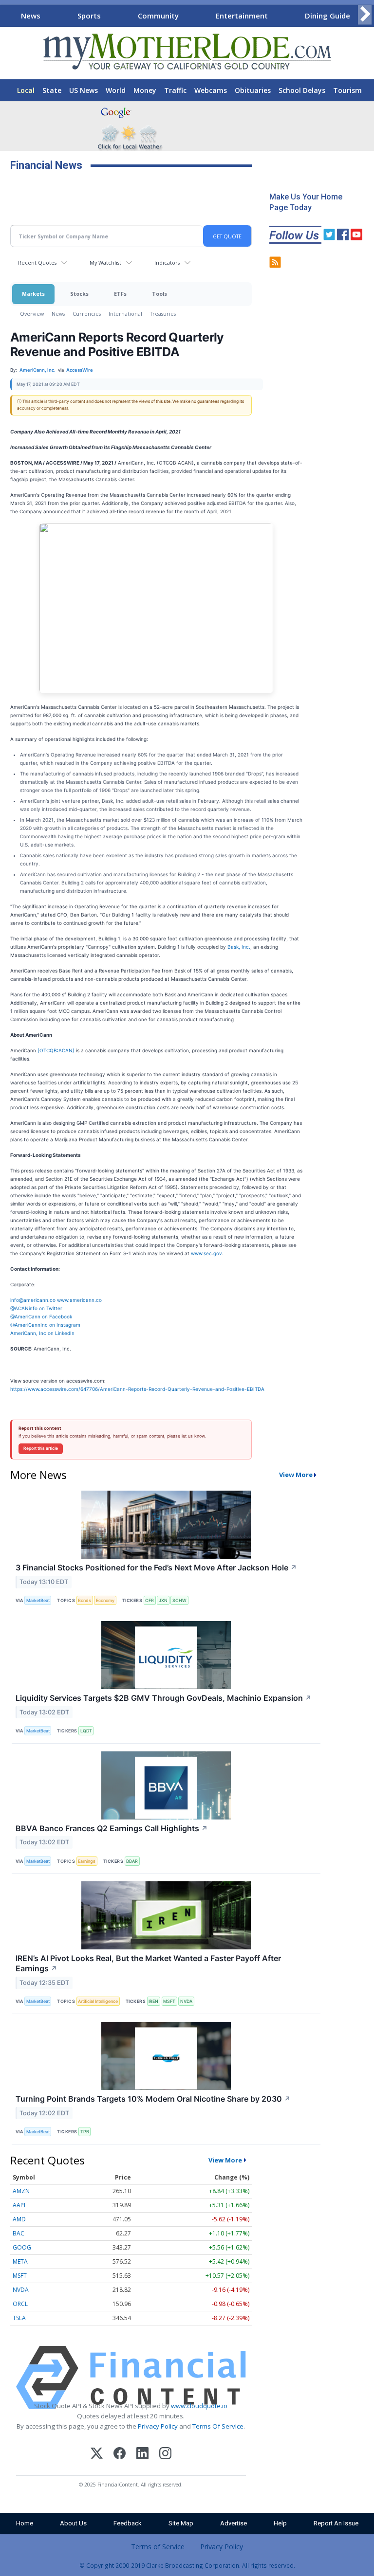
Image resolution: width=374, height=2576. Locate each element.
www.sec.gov (206, 1253)
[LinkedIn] (142, 2455)
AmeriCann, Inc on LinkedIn (42, 1333)
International (125, 314)
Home (25, 2523)
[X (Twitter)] (97, 2455)
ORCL (20, 2304)
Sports (89, 16)
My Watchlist (105, 262)
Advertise (234, 2523)
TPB (85, 2132)
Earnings (87, 1861)
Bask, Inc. (239, 947)
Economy (105, 1600)
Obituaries (253, 90)
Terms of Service (158, 2547)
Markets (33, 294)
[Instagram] (165, 2455)
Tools (159, 294)
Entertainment (242, 16)
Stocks (79, 294)
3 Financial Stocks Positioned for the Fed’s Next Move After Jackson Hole (156, 1567)
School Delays (302, 90)
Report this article (41, 1448)
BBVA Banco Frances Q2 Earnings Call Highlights (112, 1828)
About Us (73, 2523)
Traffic (175, 90)
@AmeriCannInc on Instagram (45, 1325)
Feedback (128, 2523)
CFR (150, 1600)
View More (296, 1475)
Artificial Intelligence (98, 2001)
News (31, 16)
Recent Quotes (37, 262)
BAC (19, 2233)
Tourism (347, 90)
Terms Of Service (218, 2426)
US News (84, 90)
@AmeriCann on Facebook (41, 1316)
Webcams (211, 90)
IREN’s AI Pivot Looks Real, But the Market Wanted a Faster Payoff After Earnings (148, 1963)
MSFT (169, 2001)
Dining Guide (327, 16)
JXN (163, 1600)
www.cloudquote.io (199, 2406)
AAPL (20, 2205)
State (52, 90)
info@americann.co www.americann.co (56, 1300)
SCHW (179, 1600)
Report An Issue (336, 2523)
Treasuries (163, 314)
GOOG (22, 2247)
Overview (32, 314)
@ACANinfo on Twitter (36, 1308)
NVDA (186, 2001)
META (20, 2261)
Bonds (84, 1600)
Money (145, 90)
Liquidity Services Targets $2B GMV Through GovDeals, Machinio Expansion (164, 1698)
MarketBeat (38, 1600)
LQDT (86, 1731)
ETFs (120, 294)
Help (280, 2523)
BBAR (132, 1861)
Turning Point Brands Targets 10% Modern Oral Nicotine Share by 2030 (153, 2099)
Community (158, 16)
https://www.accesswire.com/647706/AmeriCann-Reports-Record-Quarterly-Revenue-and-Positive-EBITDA (137, 1389)
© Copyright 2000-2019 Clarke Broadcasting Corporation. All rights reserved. (187, 2565)
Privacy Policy (158, 2426)
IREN (153, 2001)
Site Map (181, 2523)
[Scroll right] (365, 14)
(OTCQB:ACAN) (56, 1050)
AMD (19, 2219)
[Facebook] (120, 2455)
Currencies (87, 314)
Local (26, 90)
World (116, 90)
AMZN (21, 2191)
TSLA (19, 2318)
